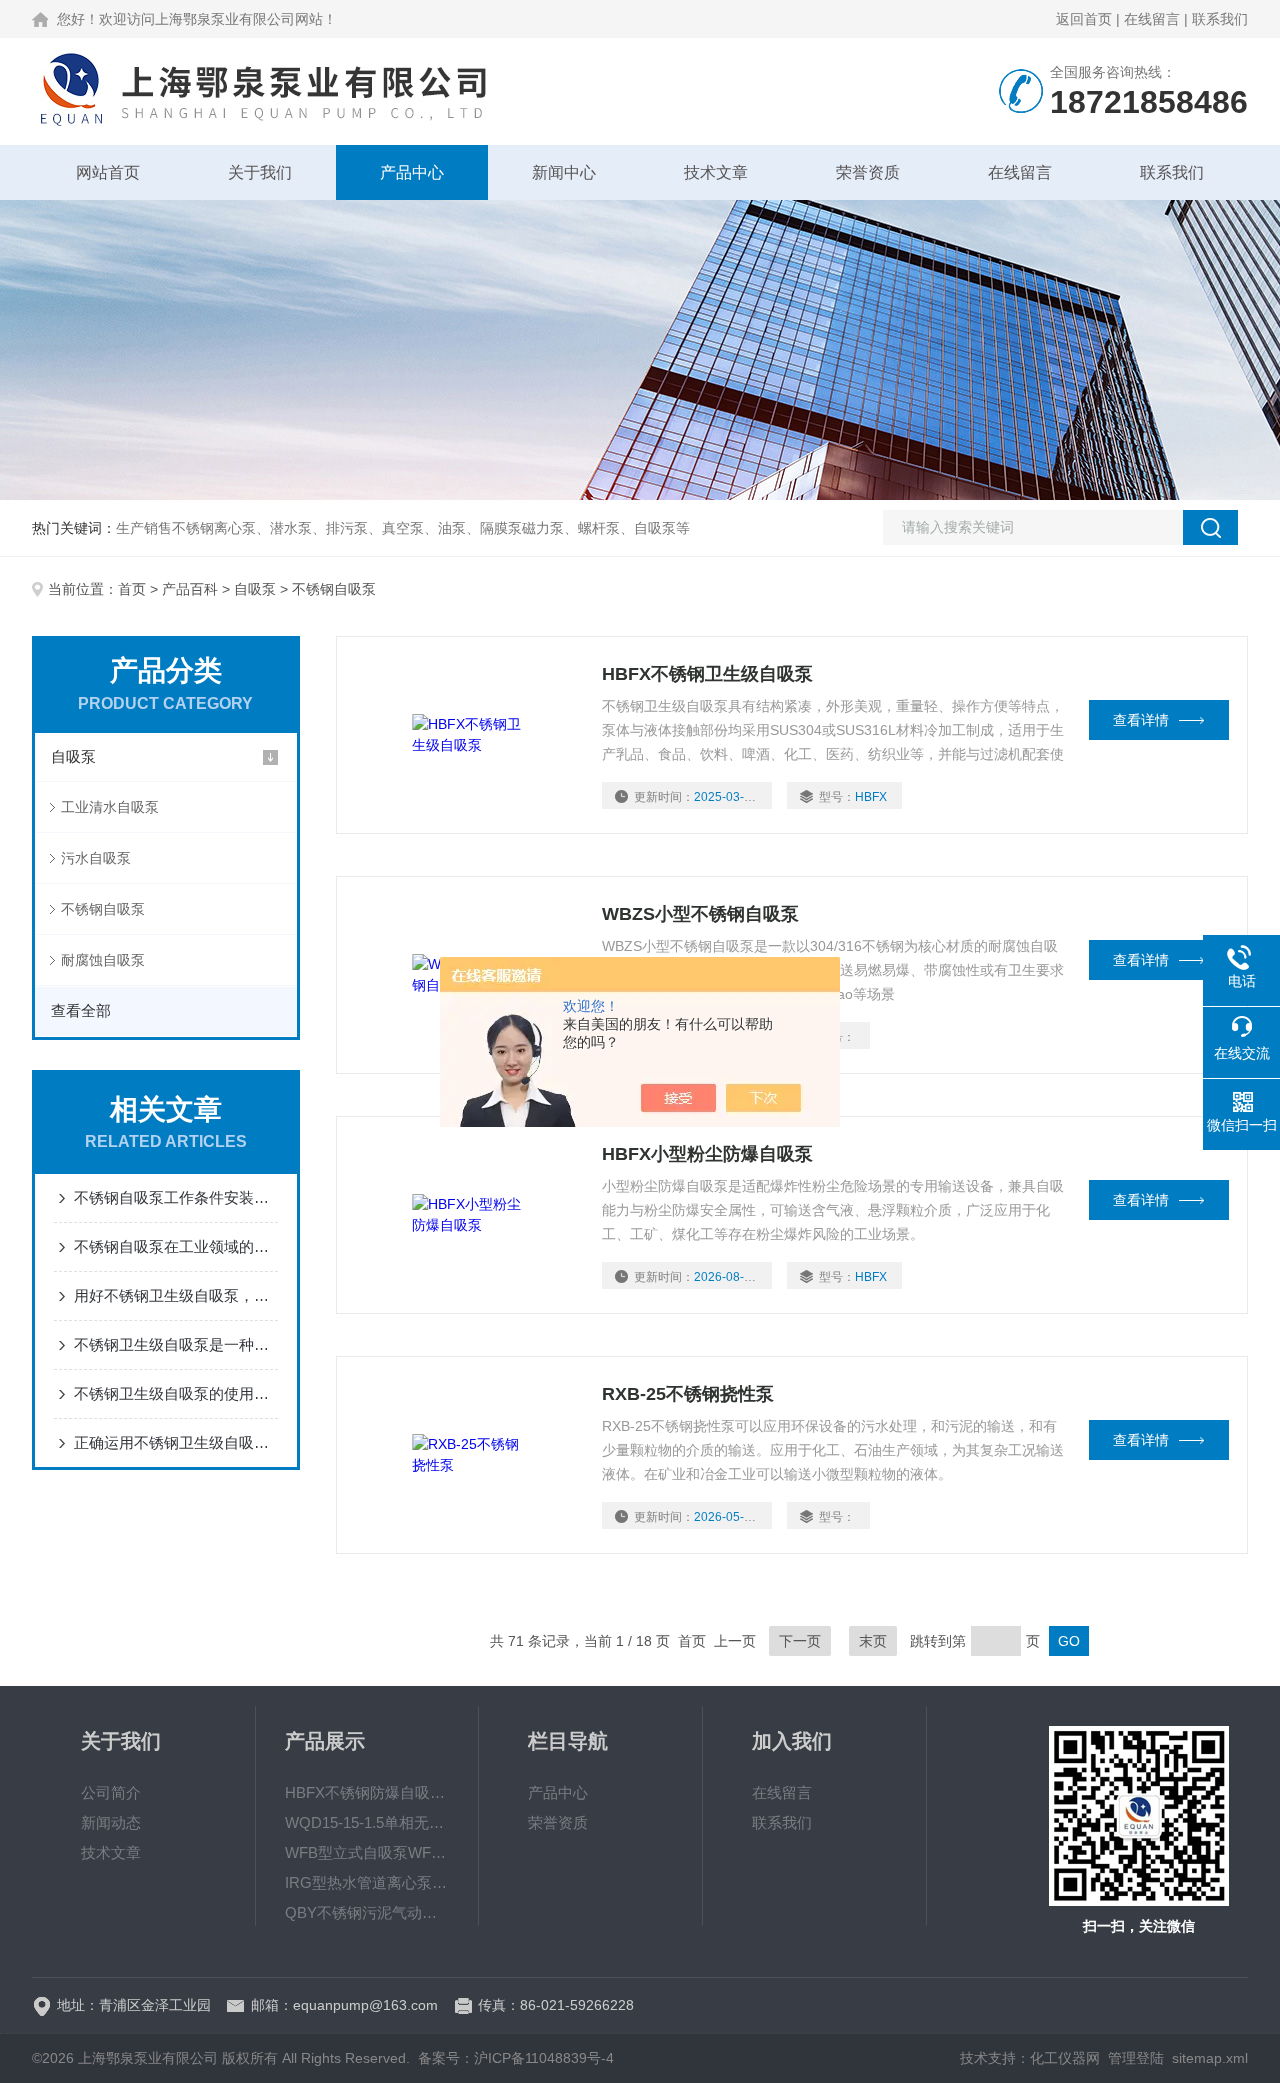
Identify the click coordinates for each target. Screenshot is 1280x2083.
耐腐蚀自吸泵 (103, 960)
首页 (132, 589)
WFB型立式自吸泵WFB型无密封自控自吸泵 (367, 1852)
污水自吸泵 (96, 858)
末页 (873, 1641)
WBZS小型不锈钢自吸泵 (700, 914)
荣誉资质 (868, 172)
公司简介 (111, 1792)
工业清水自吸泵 (110, 807)
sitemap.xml (1210, 2058)
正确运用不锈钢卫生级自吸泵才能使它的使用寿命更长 (176, 1442)
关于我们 (260, 172)
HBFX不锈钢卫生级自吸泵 (707, 674)
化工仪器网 (1065, 2058)
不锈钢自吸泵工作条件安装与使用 (176, 1197)
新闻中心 (564, 172)
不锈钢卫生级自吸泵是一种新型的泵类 (176, 1344)
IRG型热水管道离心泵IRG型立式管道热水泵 (367, 1882)
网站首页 (108, 172)
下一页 (800, 1641)
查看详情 (1141, 720)
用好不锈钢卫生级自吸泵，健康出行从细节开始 (176, 1295)
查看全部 (81, 1010)
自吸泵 (255, 589)
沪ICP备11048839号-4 (544, 2058)
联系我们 (1220, 19)
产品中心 (412, 172)
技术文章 (716, 172)
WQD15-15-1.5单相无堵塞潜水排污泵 (367, 1822)
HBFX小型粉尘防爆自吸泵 (707, 1154)
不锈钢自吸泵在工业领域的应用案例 (176, 1246)
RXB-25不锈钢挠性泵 (688, 1394)
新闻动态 (111, 1822)
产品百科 (190, 589)
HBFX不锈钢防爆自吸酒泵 (367, 1792)
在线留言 (1152, 19)
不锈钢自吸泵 (103, 909)
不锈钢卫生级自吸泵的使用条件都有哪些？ (176, 1393)
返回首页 (1084, 19)
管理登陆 (1136, 2058)
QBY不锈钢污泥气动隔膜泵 (367, 1912)
